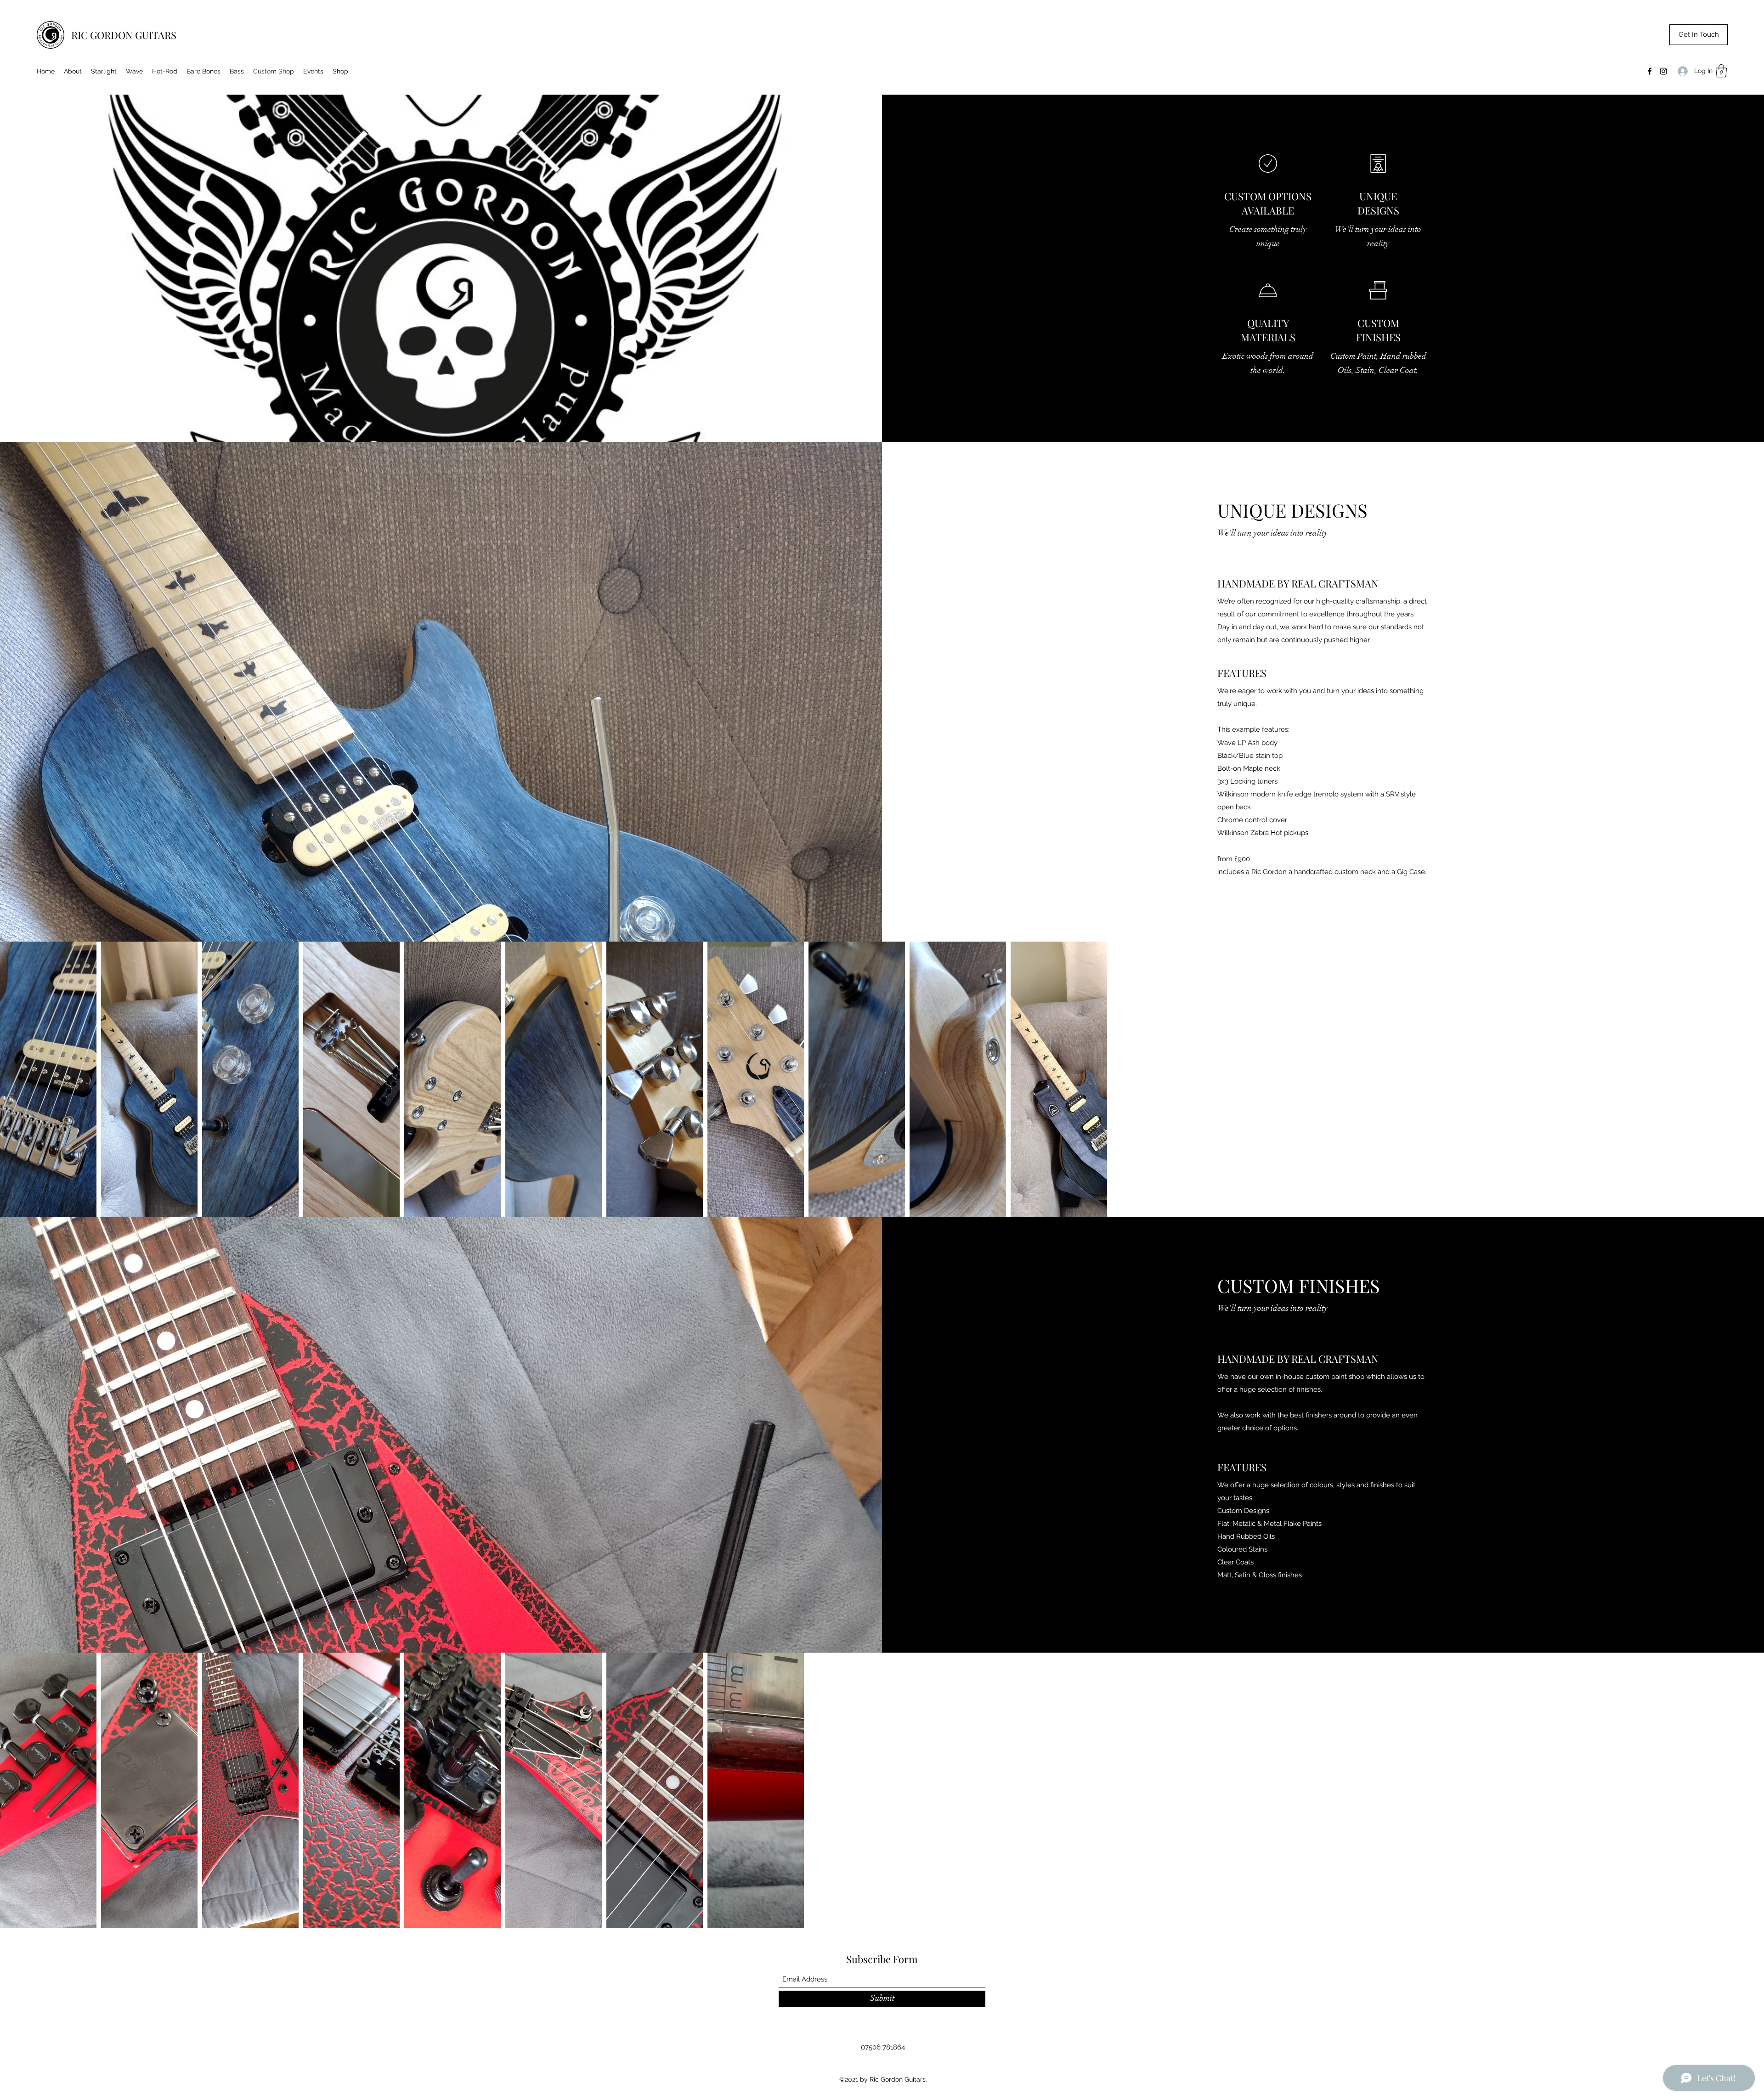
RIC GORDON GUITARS (124, 35)
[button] (1721, 71)
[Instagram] (1663, 71)
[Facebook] (1650, 71)
